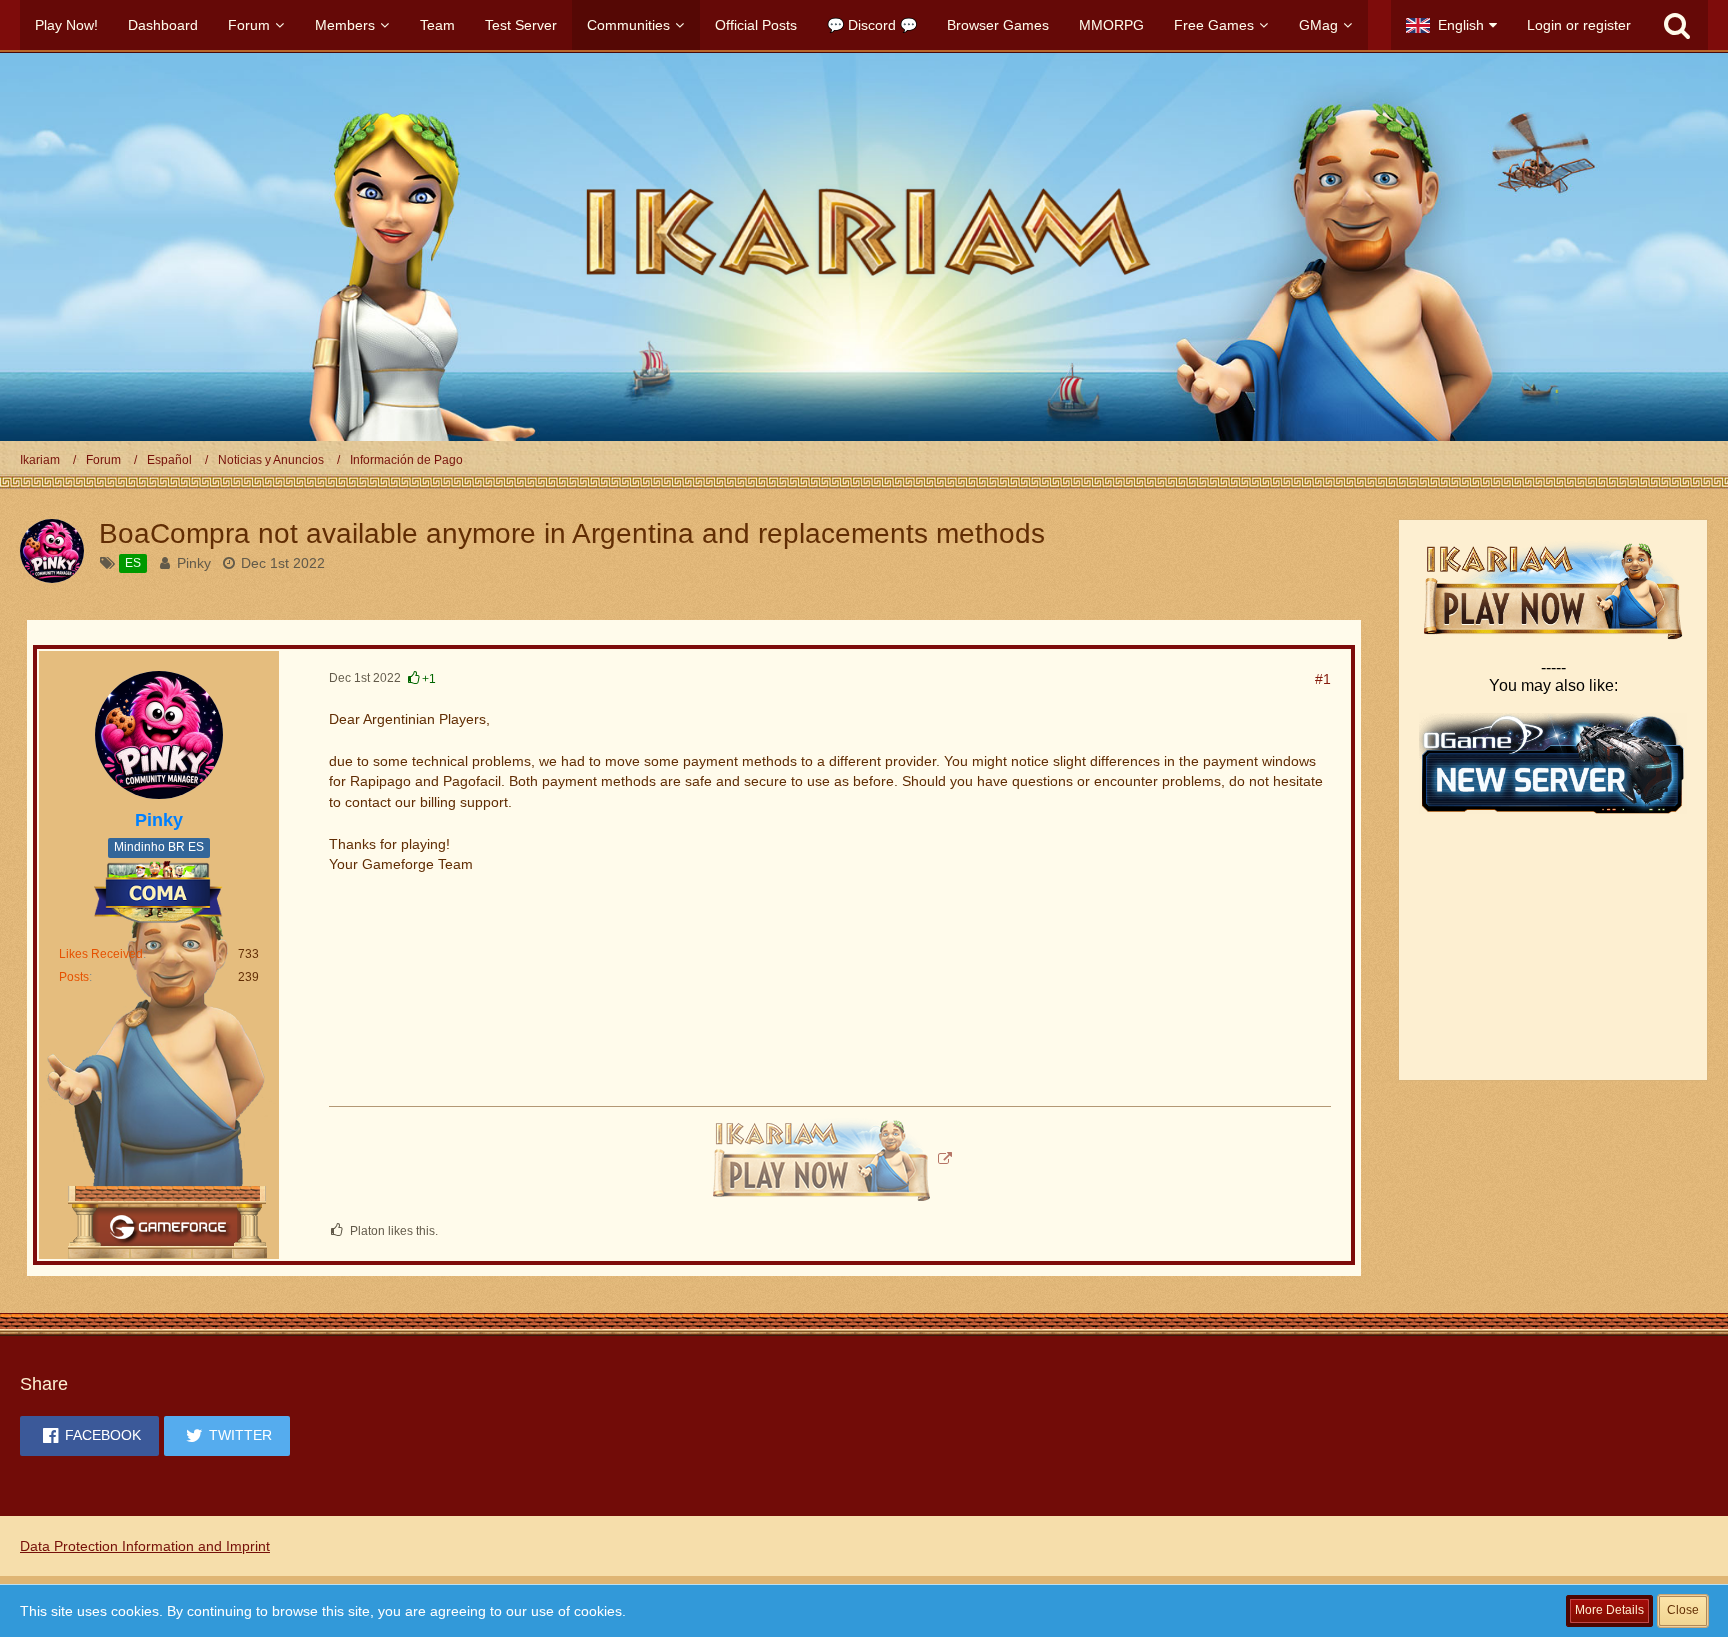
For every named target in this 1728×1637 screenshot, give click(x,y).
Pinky (194, 563)
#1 (1323, 679)
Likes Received (101, 954)
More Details (1609, 1610)
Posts (74, 977)
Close (1683, 1610)
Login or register (1579, 25)
